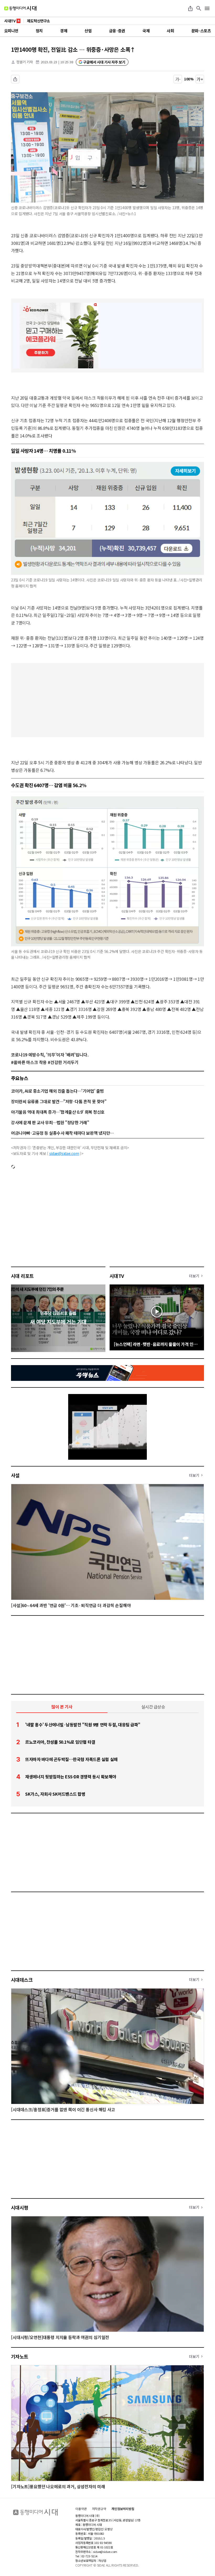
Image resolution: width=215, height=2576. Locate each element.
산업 (88, 31)
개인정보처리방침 (123, 2509)
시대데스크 (22, 1980)
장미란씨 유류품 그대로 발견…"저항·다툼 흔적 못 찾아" (59, 1101)
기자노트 (20, 2356)
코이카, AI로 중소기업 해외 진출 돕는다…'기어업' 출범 (57, 1091)
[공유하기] (190, 8)
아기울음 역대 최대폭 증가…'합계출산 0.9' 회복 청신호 (58, 1112)
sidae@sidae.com (64, 1153)
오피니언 (11, 31)
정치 (39, 31)
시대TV (117, 1276)
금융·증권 (117, 31)
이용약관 (81, 2509)
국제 (146, 31)
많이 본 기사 (62, 1707)
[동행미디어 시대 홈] (20, 8)
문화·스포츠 (201, 31)
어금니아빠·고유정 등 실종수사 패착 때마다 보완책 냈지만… (62, 1133)
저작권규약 (99, 2509)
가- (178, 79)
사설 (15, 1475)
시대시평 (20, 2207)
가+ (200, 79)
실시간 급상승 (153, 1707)
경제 (64, 31)
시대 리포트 (22, 1276)
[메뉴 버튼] (207, 8)
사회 (170, 31)
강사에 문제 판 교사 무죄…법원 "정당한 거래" (50, 1122)
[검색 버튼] (199, 8)
